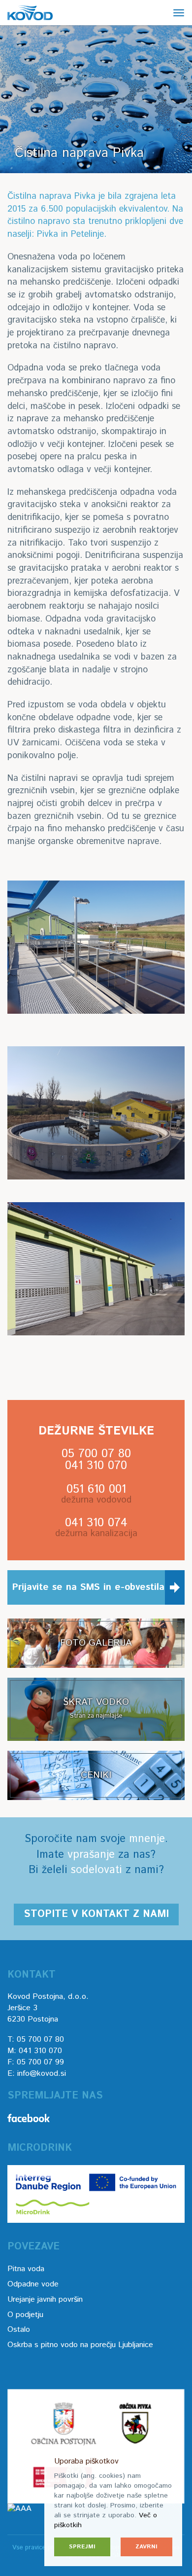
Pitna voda (26, 2269)
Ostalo (19, 2330)
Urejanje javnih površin (45, 2300)
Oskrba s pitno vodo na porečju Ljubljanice (80, 2345)
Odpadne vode (33, 2284)
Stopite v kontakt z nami (96, 1914)
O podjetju (25, 2315)
